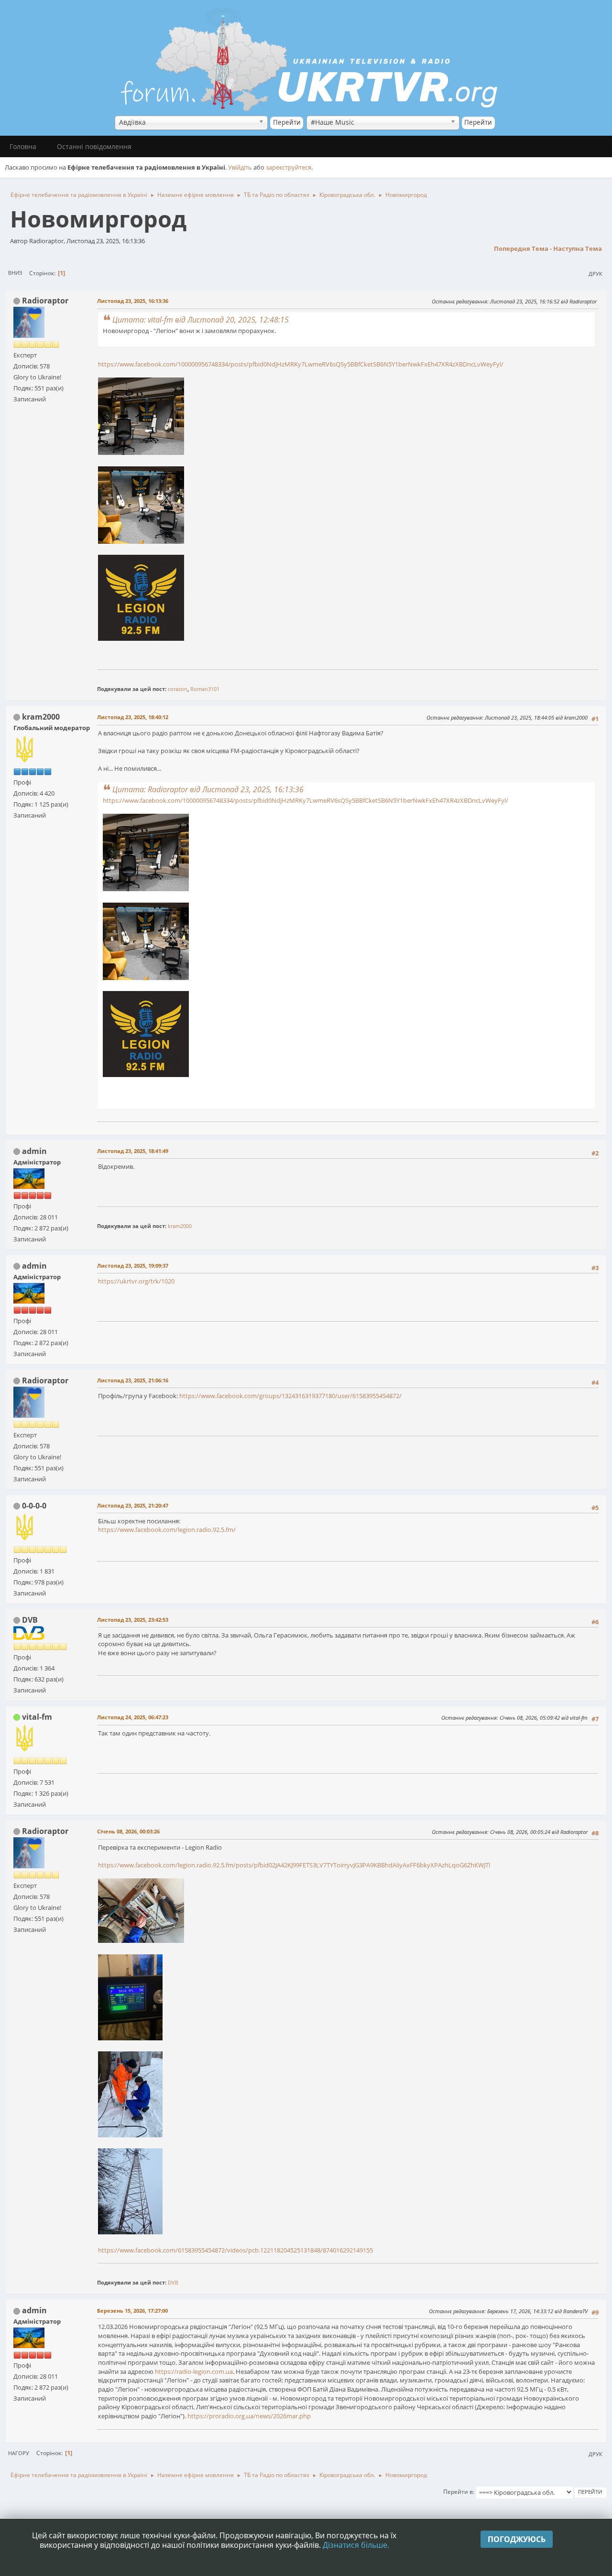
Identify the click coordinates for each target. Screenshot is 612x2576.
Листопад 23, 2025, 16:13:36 (133, 301)
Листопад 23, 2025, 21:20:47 (133, 1505)
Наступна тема (578, 248)
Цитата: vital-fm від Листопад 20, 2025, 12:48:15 (201, 320)
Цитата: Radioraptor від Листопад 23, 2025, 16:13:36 (208, 789)
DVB (30, 1620)
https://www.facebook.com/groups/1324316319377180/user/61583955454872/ (290, 1396)
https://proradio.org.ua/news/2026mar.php (249, 2416)
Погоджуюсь (517, 2539)
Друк (596, 274)
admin (34, 1151)
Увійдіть (240, 167)
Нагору (19, 2453)
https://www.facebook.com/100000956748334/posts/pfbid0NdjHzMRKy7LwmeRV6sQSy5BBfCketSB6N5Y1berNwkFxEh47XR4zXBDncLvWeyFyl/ (301, 364)
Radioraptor (45, 301)
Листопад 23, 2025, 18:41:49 (133, 1151)
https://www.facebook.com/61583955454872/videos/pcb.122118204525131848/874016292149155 (235, 2250)
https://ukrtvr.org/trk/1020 (136, 1281)
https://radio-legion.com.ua (194, 2371)
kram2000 (41, 717)
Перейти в (458, 2492)
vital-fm (37, 1717)
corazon (178, 689)
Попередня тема (521, 248)
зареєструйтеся (289, 167)
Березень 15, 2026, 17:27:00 (132, 2311)
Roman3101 (205, 689)
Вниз (15, 273)
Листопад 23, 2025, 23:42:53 (133, 1620)
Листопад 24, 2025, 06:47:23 (133, 1717)
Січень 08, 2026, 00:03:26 (128, 1831)
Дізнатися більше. (356, 2545)
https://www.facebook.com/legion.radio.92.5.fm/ (167, 1530)
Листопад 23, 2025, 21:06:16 (133, 1380)
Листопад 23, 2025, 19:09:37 (133, 1266)
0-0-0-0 (34, 1506)
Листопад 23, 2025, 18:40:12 (133, 717)
